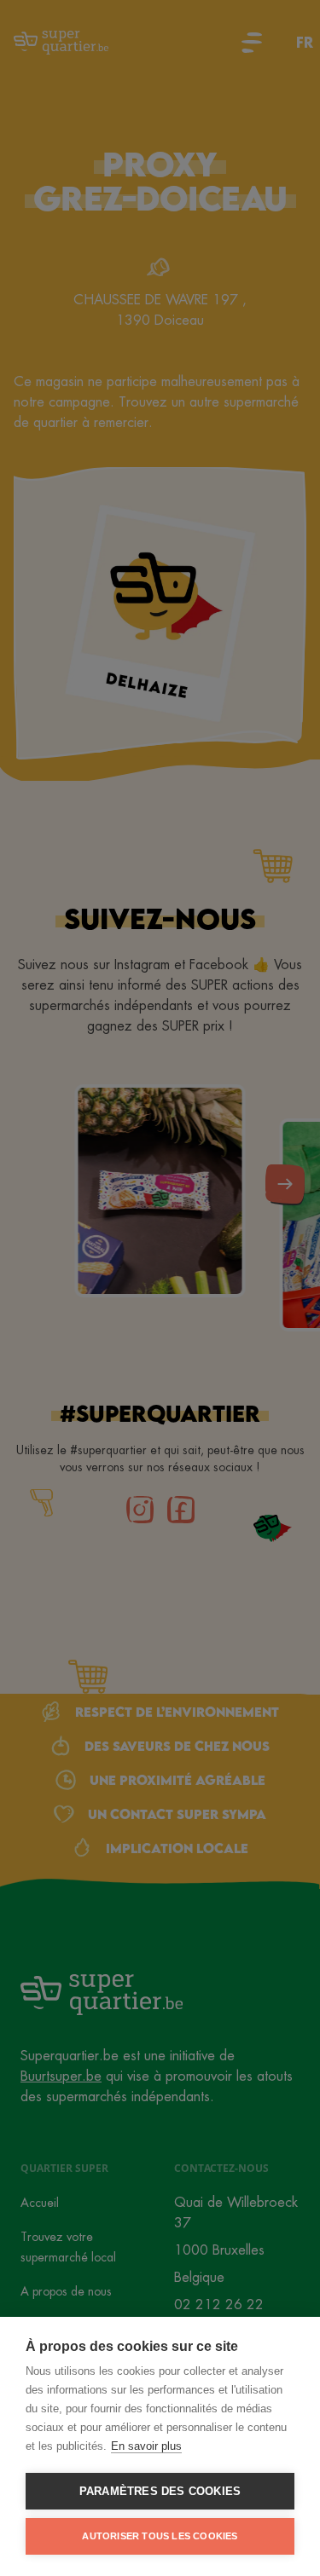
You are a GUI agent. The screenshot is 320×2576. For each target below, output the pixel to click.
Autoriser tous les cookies (160, 2536)
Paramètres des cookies (160, 2491)
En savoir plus (146, 2446)
